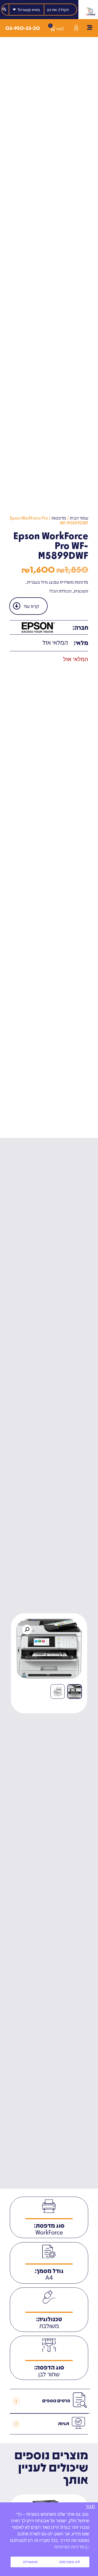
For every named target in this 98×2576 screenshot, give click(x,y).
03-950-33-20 (23, 28)
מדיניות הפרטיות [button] (69, 2547)
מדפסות (59, 518)
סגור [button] (90, 2507)
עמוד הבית (79, 518)
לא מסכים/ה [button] (70, 2562)
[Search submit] (4, 9)
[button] (27, 1630)
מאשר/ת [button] (30, 2562)
